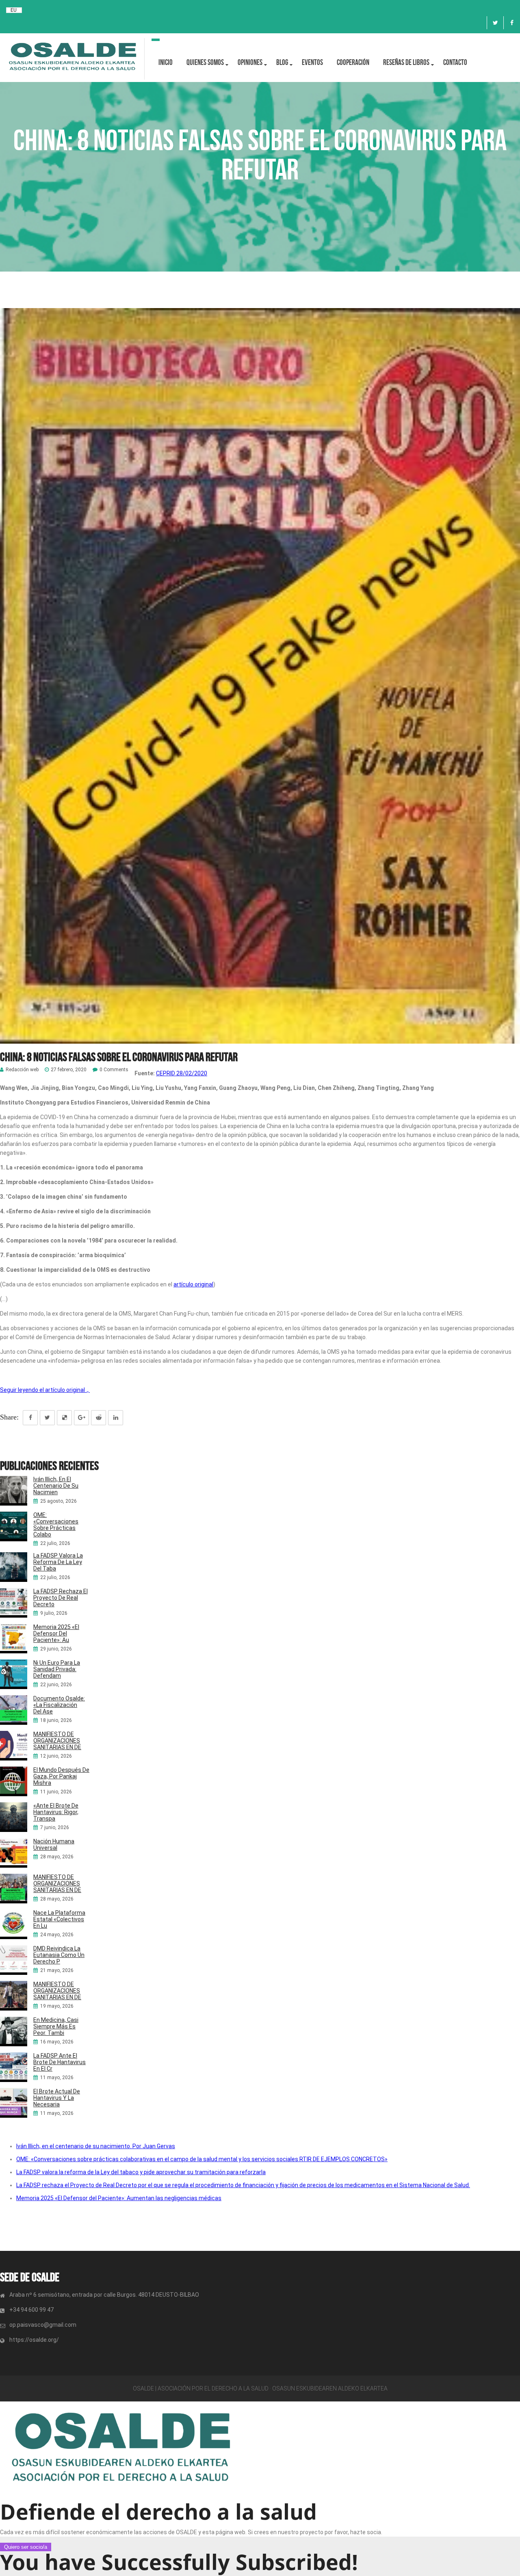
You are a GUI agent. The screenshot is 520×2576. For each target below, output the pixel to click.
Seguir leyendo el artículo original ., (45, 1390)
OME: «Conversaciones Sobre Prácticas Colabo (56, 1525)
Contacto (455, 62)
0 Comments (114, 1070)
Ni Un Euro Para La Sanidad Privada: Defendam (57, 1669)
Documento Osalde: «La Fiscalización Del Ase (59, 1705)
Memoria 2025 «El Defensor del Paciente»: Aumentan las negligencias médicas (119, 2198)
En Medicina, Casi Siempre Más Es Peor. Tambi (56, 2026)
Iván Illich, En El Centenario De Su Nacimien (56, 1486)
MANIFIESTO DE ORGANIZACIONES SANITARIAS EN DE (57, 1741)
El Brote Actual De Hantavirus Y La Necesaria (57, 2098)
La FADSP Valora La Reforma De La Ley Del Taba (58, 1562)
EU (14, 10)
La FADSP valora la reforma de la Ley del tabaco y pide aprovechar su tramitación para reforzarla (141, 2172)
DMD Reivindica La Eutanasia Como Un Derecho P (59, 1955)
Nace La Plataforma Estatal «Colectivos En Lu (59, 1919)
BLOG (282, 62)
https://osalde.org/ (34, 2340)
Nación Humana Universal (54, 1845)
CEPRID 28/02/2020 (182, 1073)
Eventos (312, 62)
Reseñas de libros (406, 62)
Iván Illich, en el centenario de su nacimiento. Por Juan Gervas (96, 2146)
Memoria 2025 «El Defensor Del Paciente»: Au (56, 1633)
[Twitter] (495, 23)
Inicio (166, 62)
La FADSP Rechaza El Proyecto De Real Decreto (61, 1598)
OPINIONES (250, 62)
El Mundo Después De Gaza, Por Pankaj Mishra (61, 1776)
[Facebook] (512, 23)
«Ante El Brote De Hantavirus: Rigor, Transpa (56, 1812)
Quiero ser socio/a (26, 2547)
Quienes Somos (205, 62)
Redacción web (22, 1070)
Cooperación (353, 62)
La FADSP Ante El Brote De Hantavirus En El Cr (60, 2062)
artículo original (193, 1284)
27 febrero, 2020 (69, 1070)
